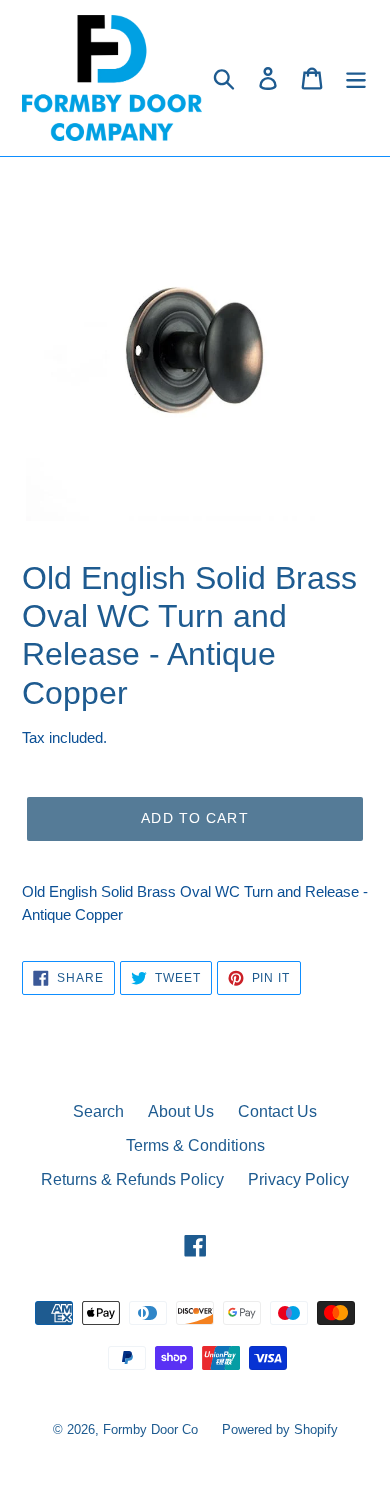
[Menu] (356, 78)
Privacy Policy (298, 1179)
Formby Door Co (152, 1429)
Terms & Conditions (195, 1145)
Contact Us (277, 1111)
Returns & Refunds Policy (132, 1179)
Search (98, 1111)
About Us (181, 1111)
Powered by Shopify (280, 1429)
